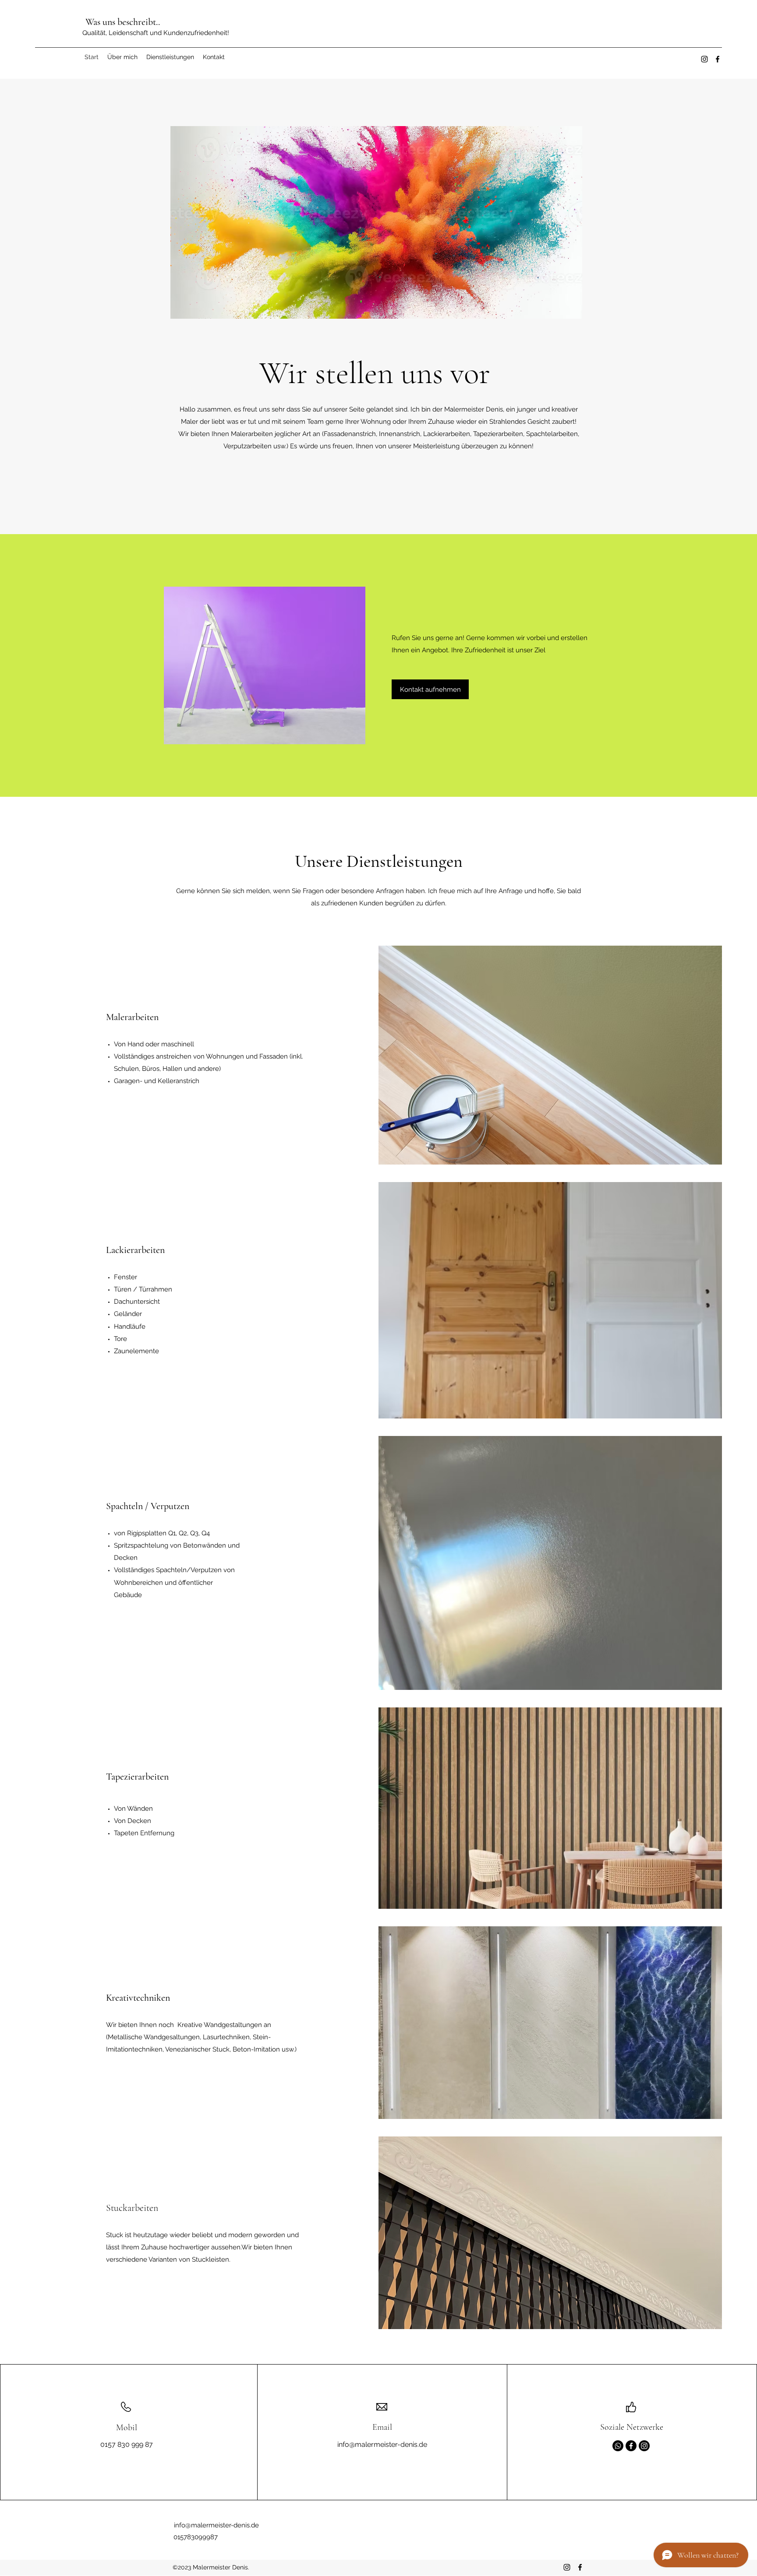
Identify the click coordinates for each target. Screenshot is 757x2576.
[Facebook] (718, 59)
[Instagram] (704, 59)
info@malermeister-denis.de (382, 2444)
